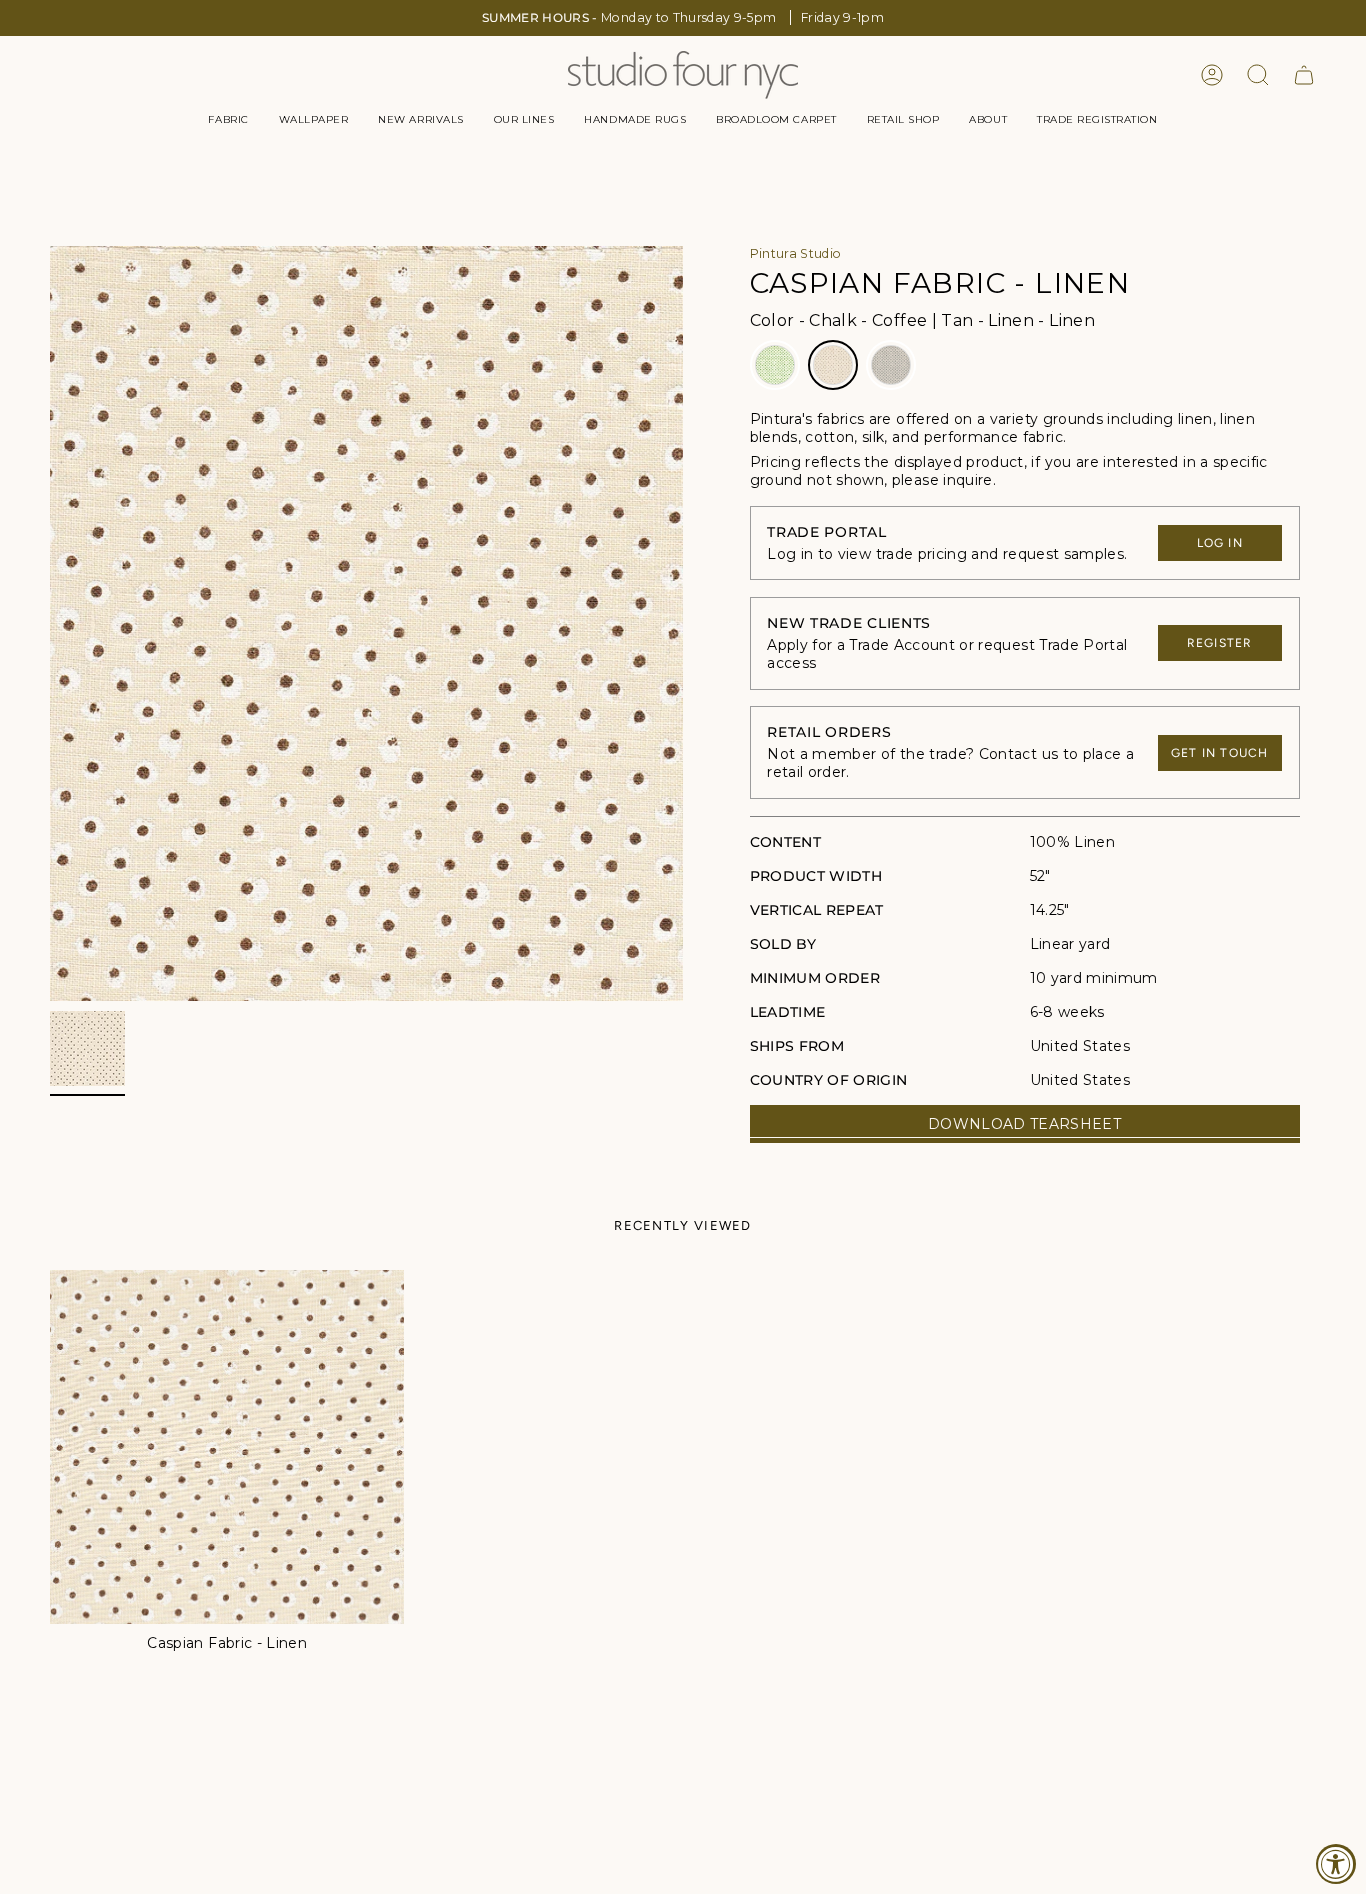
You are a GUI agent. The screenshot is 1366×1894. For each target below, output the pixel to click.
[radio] (775, 365)
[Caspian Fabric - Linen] (227, 1447)
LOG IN (1220, 543)
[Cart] (1304, 75)
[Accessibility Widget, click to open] (1336, 1864)
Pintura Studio (796, 253)
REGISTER (1220, 643)
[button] (228, 120)
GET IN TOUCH (1219, 753)
